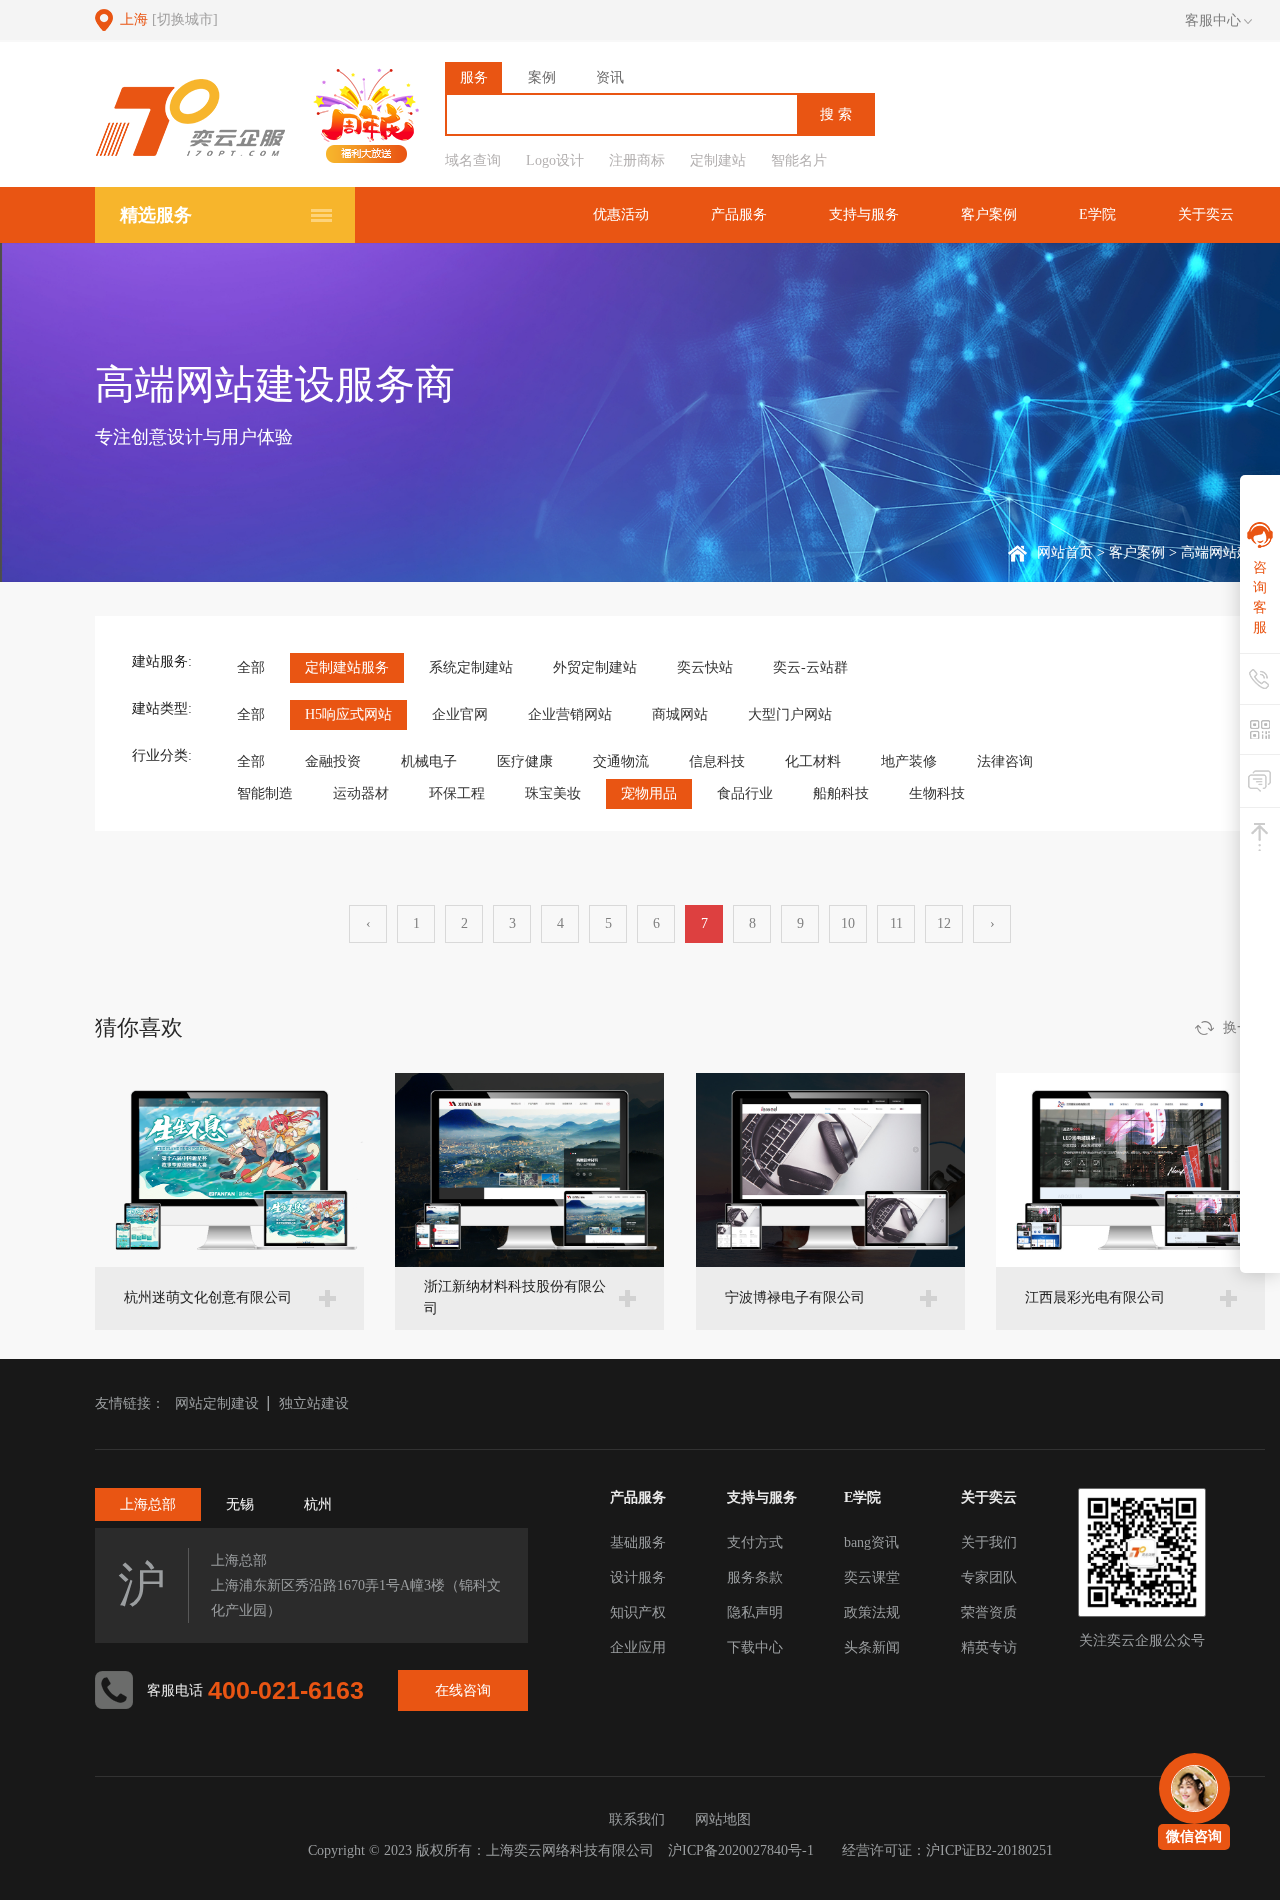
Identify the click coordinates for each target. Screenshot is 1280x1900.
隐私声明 (755, 1612)
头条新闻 (872, 1647)
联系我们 (637, 1819)
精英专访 (989, 1647)
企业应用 (638, 1647)
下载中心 (755, 1647)
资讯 (610, 77)
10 (848, 923)
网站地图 (723, 1819)
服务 (474, 77)
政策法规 (872, 1612)
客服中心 (1213, 20)
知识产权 (638, 1612)
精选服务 (156, 215)
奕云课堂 (872, 1577)
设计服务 (638, 1577)
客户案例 (989, 214)
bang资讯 (871, 1542)
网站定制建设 (217, 1403)
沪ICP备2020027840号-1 (741, 1850)
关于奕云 (1206, 214)
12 (944, 923)
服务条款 (755, 1577)
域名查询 (473, 160)
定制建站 (718, 160)
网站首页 (1065, 552)
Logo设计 (555, 160)
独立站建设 (314, 1403)
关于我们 (989, 1542)
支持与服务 (864, 214)
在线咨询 (463, 1690)
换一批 (1244, 1027)
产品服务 (739, 214)
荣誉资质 (989, 1612)
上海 (169, 19)
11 (896, 923)
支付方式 (755, 1542)
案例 (542, 77)
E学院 (1097, 214)
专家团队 (989, 1577)
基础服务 (638, 1542)
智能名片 (799, 160)
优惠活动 (621, 214)
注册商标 (637, 160)
